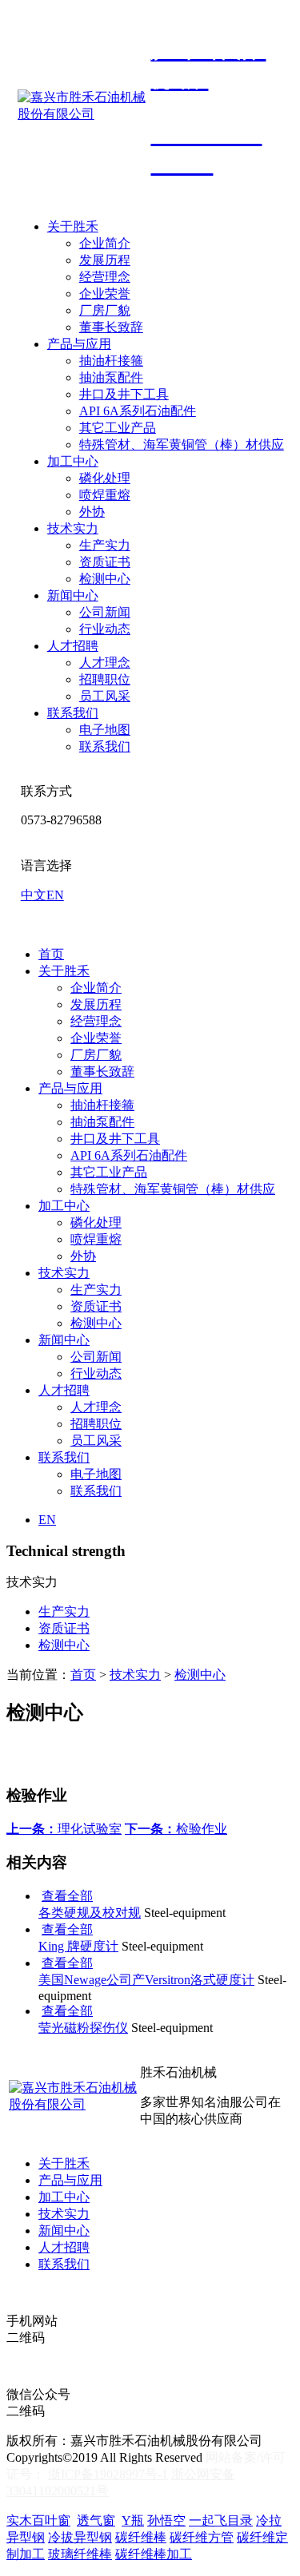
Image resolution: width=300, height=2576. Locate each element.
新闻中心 (73, 595)
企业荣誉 (105, 294)
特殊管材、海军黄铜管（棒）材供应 (182, 445)
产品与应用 (79, 344)
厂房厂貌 (105, 310)
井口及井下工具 (124, 394)
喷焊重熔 (105, 495)
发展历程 (105, 260)
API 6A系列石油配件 (138, 411)
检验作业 (176, 1829)
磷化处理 (105, 478)
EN (55, 895)
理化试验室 (64, 1829)
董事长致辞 (111, 327)
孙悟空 (166, 2520)
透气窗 (96, 2520)
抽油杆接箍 (111, 361)
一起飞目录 (221, 2520)
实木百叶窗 (38, 2520)
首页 (51, 954)
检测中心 (105, 579)
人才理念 (105, 663)
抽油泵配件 (111, 377)
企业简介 (105, 243)
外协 (92, 512)
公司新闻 (105, 612)
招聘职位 (105, 679)
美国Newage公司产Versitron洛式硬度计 (146, 1980)
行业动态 (105, 629)
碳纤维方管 (202, 2537)
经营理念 (105, 277)
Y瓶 (133, 2520)
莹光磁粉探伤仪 (83, 2028)
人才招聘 (73, 646)
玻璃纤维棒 (80, 2554)
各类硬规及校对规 (90, 1913)
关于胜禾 (73, 226)
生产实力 (105, 545)
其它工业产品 (118, 428)
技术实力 (73, 528)
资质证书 (105, 562)
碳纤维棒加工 (154, 2554)
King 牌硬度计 (78, 1946)
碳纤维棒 (141, 2537)
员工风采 (105, 696)
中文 (34, 895)
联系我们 (73, 713)
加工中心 (73, 461)
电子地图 (105, 730)
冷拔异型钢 (80, 2537)
